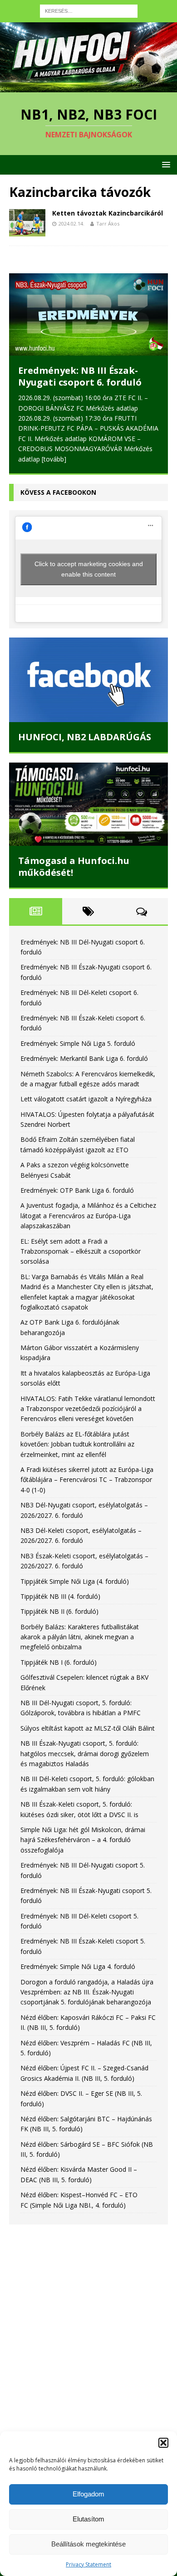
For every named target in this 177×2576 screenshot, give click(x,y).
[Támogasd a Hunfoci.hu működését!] (88, 804)
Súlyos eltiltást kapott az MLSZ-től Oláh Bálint (88, 1728)
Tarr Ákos (108, 223)
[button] (163, 2443)
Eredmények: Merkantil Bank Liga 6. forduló (84, 1058)
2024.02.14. (71, 223)
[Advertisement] (88, 2331)
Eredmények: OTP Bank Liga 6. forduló (77, 1190)
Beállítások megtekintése (88, 2544)
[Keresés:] (89, 10)
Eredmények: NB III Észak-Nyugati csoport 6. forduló (80, 376)
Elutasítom (88, 2519)
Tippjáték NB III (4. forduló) (60, 1596)
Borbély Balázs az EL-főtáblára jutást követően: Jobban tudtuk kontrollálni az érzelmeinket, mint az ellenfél (77, 1444)
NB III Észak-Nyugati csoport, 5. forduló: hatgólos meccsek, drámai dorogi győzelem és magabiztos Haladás (85, 1753)
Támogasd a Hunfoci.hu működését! (74, 866)
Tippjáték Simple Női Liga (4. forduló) (75, 1581)
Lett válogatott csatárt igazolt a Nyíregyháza (86, 1099)
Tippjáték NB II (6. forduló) (59, 1611)
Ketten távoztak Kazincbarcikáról (108, 213)
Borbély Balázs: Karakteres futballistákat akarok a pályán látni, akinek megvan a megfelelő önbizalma (80, 1637)
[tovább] (54, 459)
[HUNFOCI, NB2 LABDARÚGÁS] (88, 680)
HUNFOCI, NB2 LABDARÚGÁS (85, 737)
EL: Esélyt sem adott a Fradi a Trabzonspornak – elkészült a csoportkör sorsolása (81, 1251)
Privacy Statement (88, 2564)
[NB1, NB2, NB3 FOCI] (88, 87)
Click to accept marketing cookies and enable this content (89, 569)
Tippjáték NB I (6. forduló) (59, 1662)
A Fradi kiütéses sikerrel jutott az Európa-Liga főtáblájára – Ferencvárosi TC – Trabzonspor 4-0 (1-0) (87, 1480)
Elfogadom (88, 2494)
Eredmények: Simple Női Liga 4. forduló (78, 1966)
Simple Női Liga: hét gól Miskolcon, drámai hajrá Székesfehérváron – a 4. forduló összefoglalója (83, 1840)
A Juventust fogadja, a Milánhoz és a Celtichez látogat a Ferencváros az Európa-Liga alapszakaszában (88, 1215)
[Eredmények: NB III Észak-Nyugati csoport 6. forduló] (88, 314)
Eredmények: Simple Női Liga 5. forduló (78, 1043)
